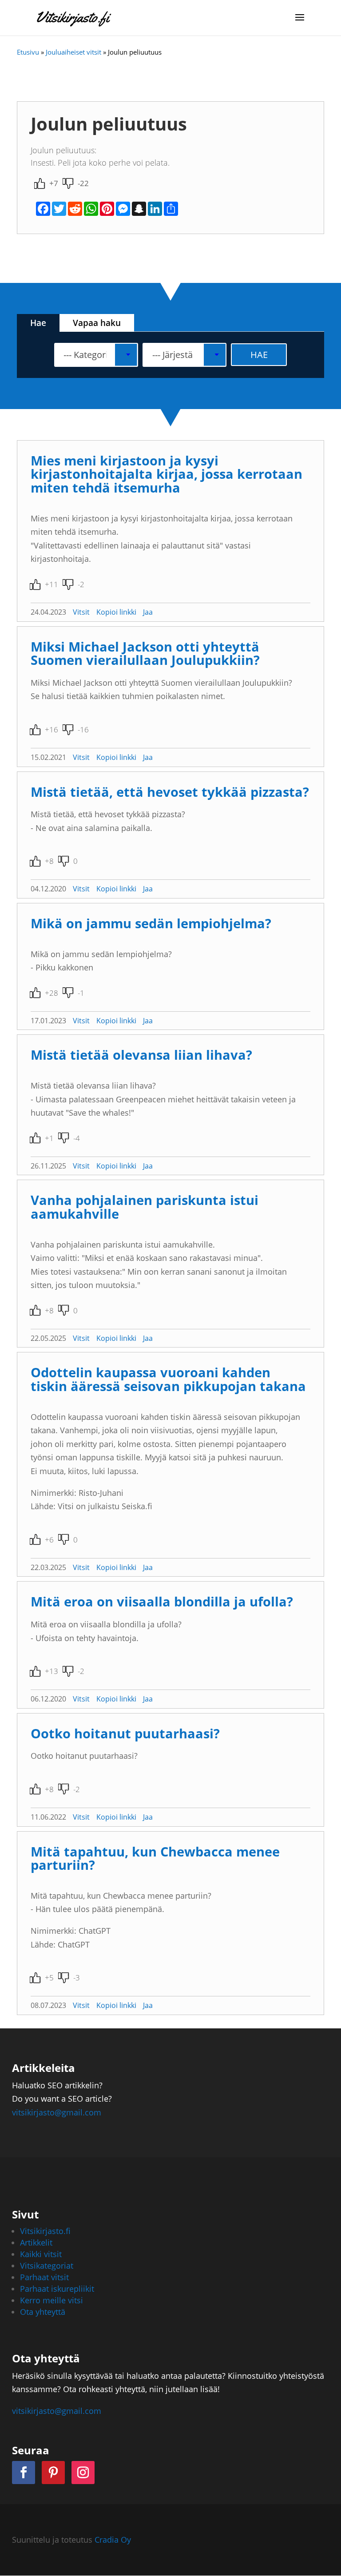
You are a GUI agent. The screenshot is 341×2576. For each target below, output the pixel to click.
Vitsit (81, 612)
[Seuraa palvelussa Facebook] (24, 2473)
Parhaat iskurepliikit (57, 2289)
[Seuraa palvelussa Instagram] (83, 2473)
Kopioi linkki (116, 612)
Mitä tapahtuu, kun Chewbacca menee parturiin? (155, 1858)
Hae (38, 323)
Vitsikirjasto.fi (45, 2231)
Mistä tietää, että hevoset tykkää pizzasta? (170, 792)
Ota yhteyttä (43, 2312)
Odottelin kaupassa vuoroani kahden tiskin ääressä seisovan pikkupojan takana (168, 1379)
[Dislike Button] (68, 183)
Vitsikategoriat (47, 2266)
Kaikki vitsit (41, 2254)
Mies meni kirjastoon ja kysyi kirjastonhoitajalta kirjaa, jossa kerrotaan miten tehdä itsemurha (167, 474)
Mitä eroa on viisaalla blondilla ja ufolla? (162, 1601)
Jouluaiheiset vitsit (73, 52)
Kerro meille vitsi (52, 2300)
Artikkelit (36, 2242)
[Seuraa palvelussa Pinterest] (53, 2473)
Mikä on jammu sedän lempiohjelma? (151, 923)
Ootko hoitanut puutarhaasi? (125, 1733)
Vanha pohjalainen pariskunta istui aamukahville (145, 1207)
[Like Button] (40, 183)
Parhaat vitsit (44, 2277)
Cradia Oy (113, 2540)
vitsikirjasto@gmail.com (57, 2112)
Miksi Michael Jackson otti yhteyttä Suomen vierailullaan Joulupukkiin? (145, 653)
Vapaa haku (97, 323)
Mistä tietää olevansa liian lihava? (141, 1055)
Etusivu (28, 52)
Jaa (148, 612)
